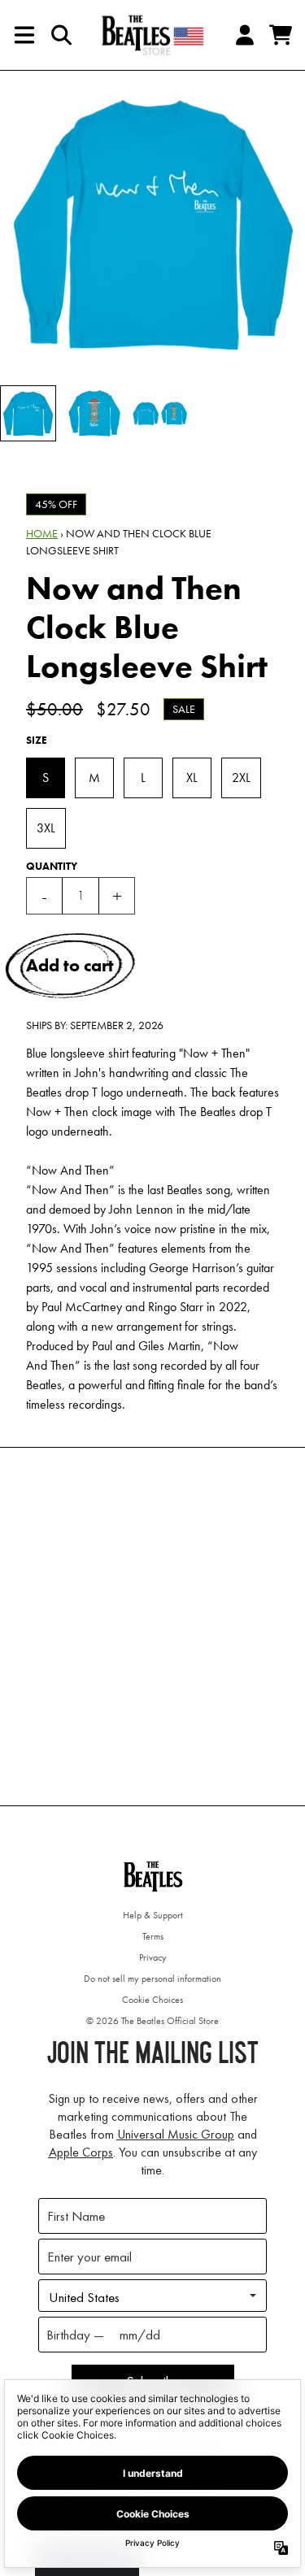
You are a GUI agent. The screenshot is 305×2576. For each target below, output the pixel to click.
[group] (28, 413)
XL (192, 778)
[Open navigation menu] (24, 35)
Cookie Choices (152, 2000)
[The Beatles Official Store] (153, 35)
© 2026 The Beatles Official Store (152, 2021)
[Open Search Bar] (60, 35)
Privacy (153, 1957)
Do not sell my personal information (152, 1979)
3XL (46, 828)
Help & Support (153, 1915)
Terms (153, 1936)
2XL (241, 778)
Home (42, 533)
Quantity (52, 866)
